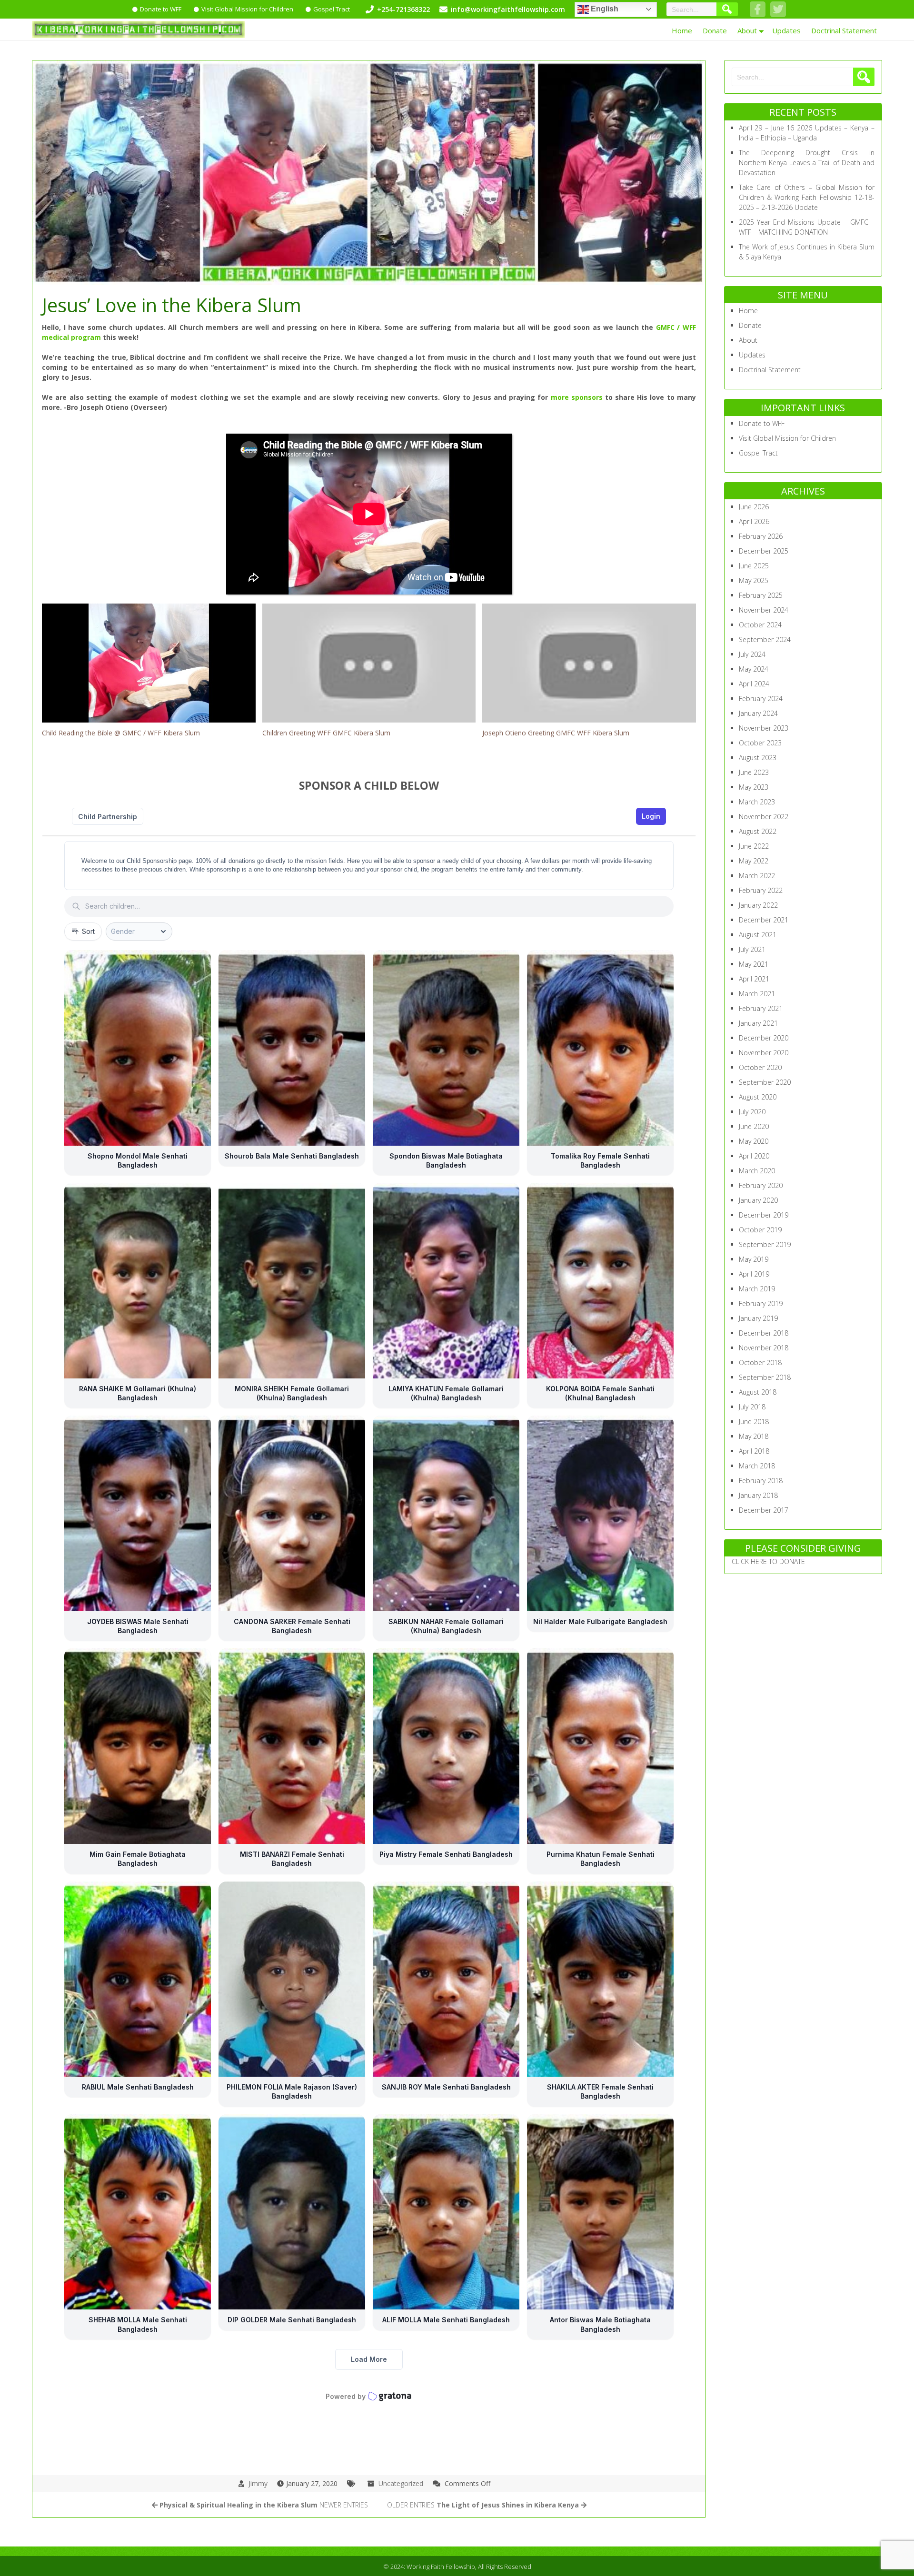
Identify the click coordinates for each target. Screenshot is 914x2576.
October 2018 (760, 1362)
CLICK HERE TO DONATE (768, 1561)
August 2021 (758, 935)
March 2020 (757, 1171)
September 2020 (765, 1082)
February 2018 (761, 1481)
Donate (715, 30)
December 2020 (764, 1038)
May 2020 (754, 1141)
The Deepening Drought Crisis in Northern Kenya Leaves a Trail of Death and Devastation (807, 163)
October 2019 (760, 1230)
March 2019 (757, 1289)
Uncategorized (401, 2483)
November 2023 (764, 728)
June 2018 (754, 1422)
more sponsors (578, 397)
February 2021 (761, 1008)
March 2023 (757, 802)
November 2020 (764, 1053)
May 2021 (754, 964)
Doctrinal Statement (844, 30)
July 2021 (752, 949)
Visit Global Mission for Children (247, 9)
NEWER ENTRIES (264, 2505)
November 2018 (764, 1348)
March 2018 (757, 1466)
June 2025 (754, 566)
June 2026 (754, 507)
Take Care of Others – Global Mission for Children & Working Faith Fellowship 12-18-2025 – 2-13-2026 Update (807, 197)
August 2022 (758, 831)
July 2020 (752, 1112)
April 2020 (754, 1156)
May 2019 (754, 1259)
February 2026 (761, 536)
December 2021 (764, 920)
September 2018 (765, 1377)
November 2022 (764, 817)
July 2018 (752, 1407)
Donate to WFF (161, 9)
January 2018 (758, 1495)
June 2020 (754, 1126)
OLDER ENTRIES (483, 2505)
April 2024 (754, 684)
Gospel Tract (332, 9)
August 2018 (758, 1392)
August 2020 (758, 1097)
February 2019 (761, 1303)
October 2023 (760, 743)
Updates (786, 30)
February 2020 (761, 1185)
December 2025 (764, 551)
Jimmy (258, 2483)
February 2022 (761, 890)
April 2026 (754, 521)
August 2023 (758, 758)
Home (682, 30)
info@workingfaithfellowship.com (508, 9)
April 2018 (754, 1451)
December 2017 (764, 1510)
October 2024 (760, 625)
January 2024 (758, 713)
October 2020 (760, 1067)
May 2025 (754, 580)
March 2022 (757, 876)
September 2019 (765, 1244)
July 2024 (752, 654)
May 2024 (754, 669)
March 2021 (757, 994)
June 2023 (754, 772)
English (604, 9)
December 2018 (764, 1333)
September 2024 (765, 639)
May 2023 (754, 787)
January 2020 (758, 1200)
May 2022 (754, 861)
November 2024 (764, 610)
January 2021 (758, 1023)
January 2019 (758, 1318)
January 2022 (758, 905)
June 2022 (754, 846)
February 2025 (761, 595)
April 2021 (754, 979)
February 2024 (761, 698)
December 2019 (764, 1215)
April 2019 (754, 1274)
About (747, 30)
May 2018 (754, 1436)
